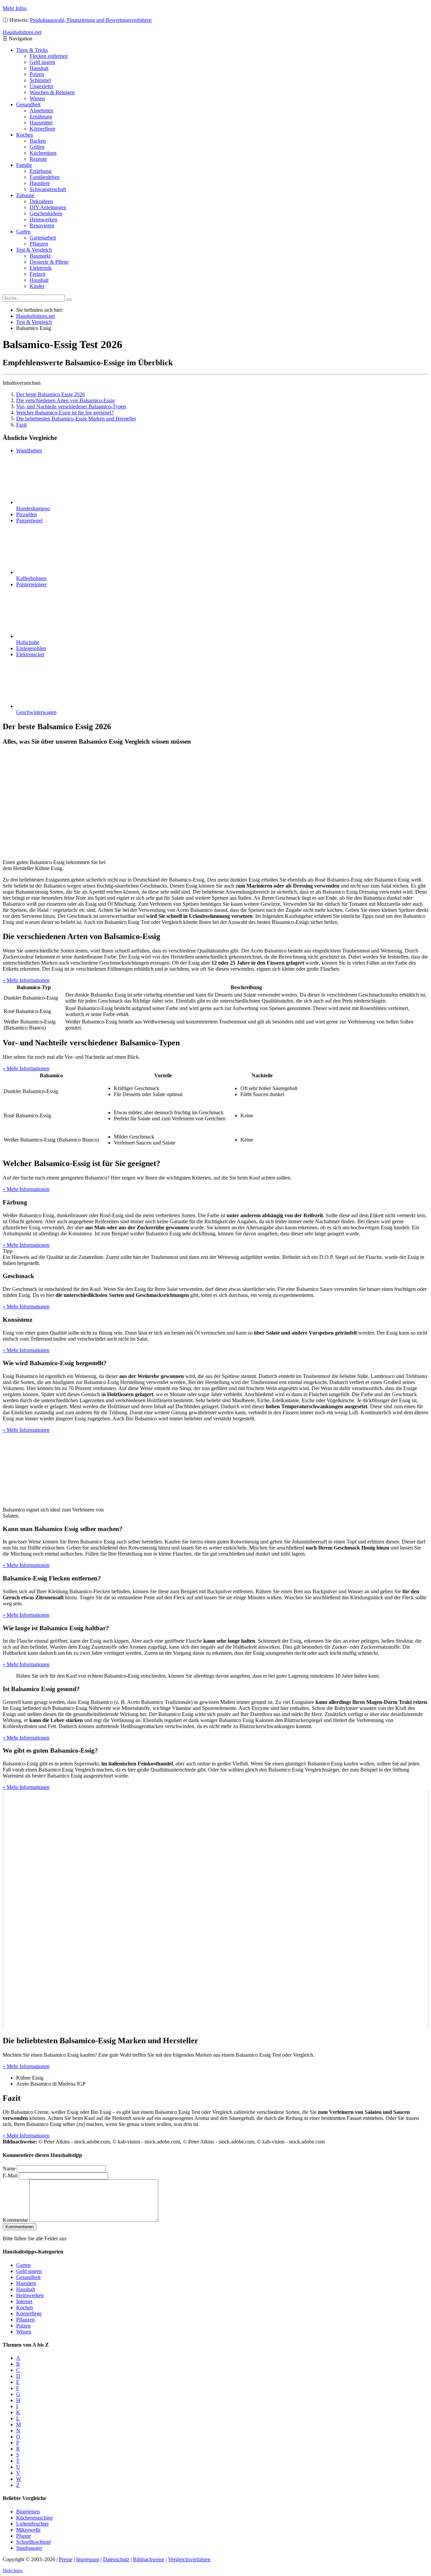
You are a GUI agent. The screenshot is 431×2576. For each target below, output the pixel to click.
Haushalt (39, 68)
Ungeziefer (41, 86)
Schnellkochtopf (34, 2542)
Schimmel (40, 80)
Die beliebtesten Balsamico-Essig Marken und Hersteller (76, 419)
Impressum (88, 2559)
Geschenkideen (46, 213)
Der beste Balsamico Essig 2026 (51, 394)
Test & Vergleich (34, 250)
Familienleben (45, 177)
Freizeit (38, 274)
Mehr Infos (14, 8)
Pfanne (24, 2536)
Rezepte (38, 159)
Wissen (37, 98)
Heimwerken (43, 219)
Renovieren (42, 226)
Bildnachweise (149, 2559)
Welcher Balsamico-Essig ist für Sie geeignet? (65, 413)
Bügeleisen (28, 2512)
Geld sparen (42, 62)
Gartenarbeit (43, 238)
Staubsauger (29, 2548)
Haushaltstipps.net (36, 316)
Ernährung (41, 117)
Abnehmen (41, 110)
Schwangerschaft (48, 189)
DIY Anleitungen (48, 207)
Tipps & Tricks (32, 50)
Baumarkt (40, 256)
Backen (38, 141)
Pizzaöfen (27, 514)
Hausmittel (41, 123)
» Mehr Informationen (26, 980)
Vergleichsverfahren (189, 2559)
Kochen (25, 135)
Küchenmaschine (35, 2518)
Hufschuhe (28, 642)
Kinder (37, 286)
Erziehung (41, 171)
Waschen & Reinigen (52, 92)
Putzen (37, 74)
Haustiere (40, 183)
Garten (23, 232)
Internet (24, 2301)
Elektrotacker (30, 654)
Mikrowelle (28, 2530)
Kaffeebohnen (31, 578)
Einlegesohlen (31, 648)
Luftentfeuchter (32, 2524)
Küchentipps (43, 153)
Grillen (37, 147)
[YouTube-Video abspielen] (215, 1910)
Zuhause (25, 195)
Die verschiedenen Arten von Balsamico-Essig (65, 400)
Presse (66, 2559)
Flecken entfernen (49, 56)
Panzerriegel (29, 520)
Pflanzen (39, 244)
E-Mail (10, 2176)
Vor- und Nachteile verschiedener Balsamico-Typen (71, 406)
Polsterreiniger (31, 584)
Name (9, 2169)
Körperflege (42, 129)
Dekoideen (41, 201)
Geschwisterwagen (36, 712)
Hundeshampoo (33, 508)
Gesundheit (28, 104)
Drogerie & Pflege (49, 262)
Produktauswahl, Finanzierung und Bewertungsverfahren (91, 20)
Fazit (21, 425)
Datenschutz (116, 2559)
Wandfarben (29, 451)
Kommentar (15, 2220)
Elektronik (41, 268)
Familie (24, 165)
